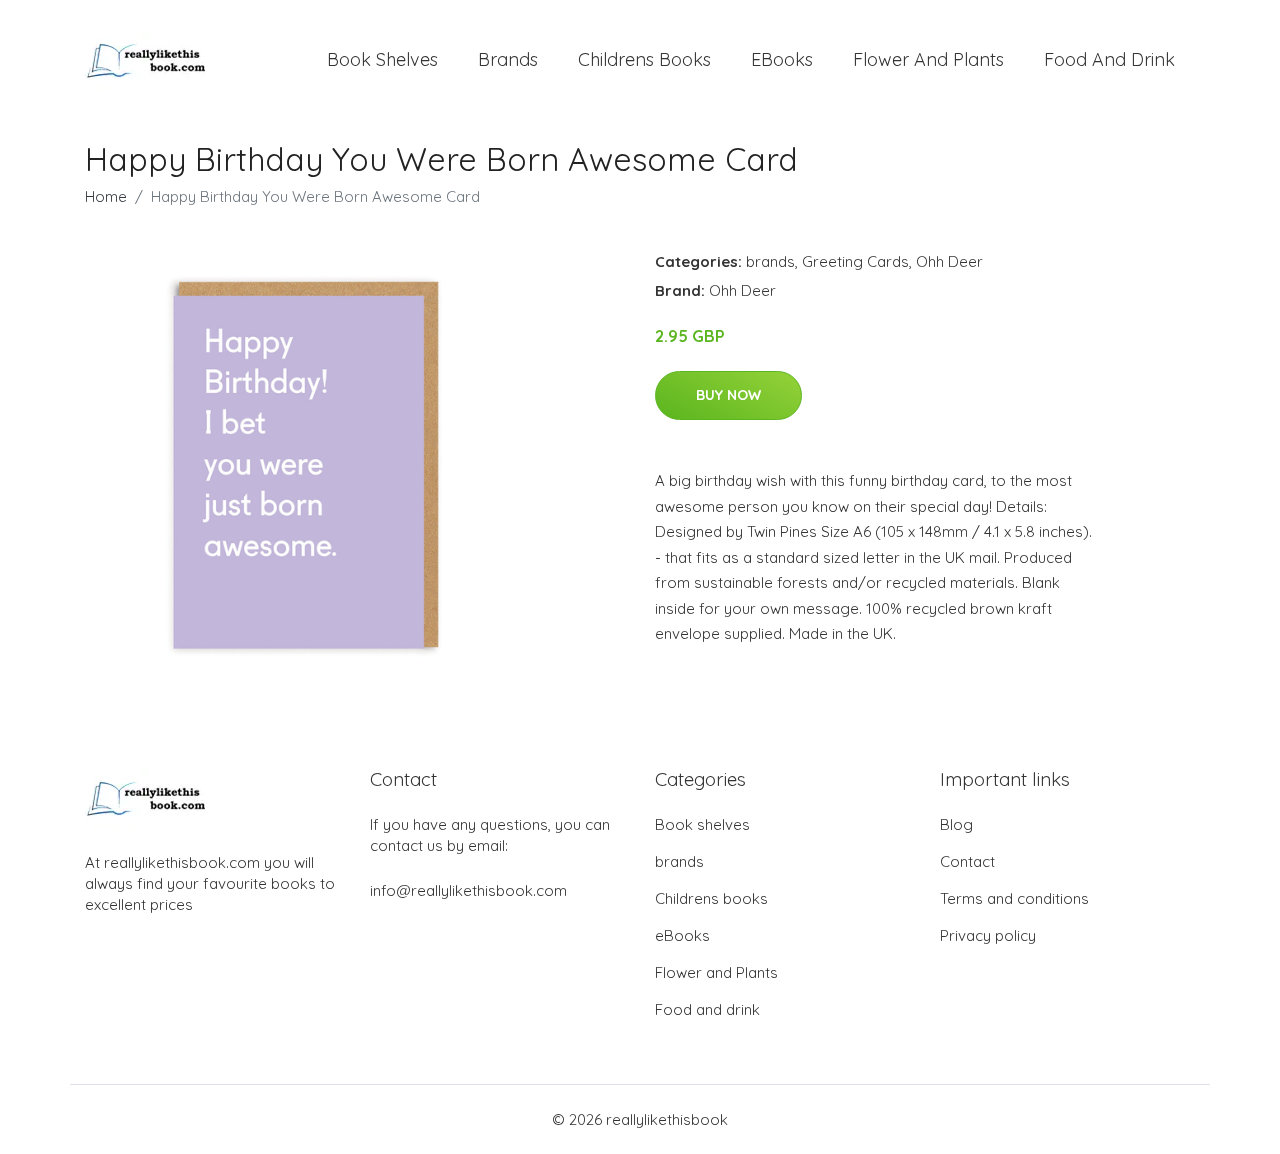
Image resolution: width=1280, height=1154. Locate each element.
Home (106, 196)
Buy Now (728, 395)
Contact (967, 861)
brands (508, 59)
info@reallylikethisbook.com (468, 890)
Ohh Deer (949, 261)
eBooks (782, 59)
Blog (956, 824)
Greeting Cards (855, 261)
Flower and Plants (928, 59)
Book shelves (382, 59)
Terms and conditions (1014, 898)
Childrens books (644, 59)
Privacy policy (988, 935)
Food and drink (1109, 59)
